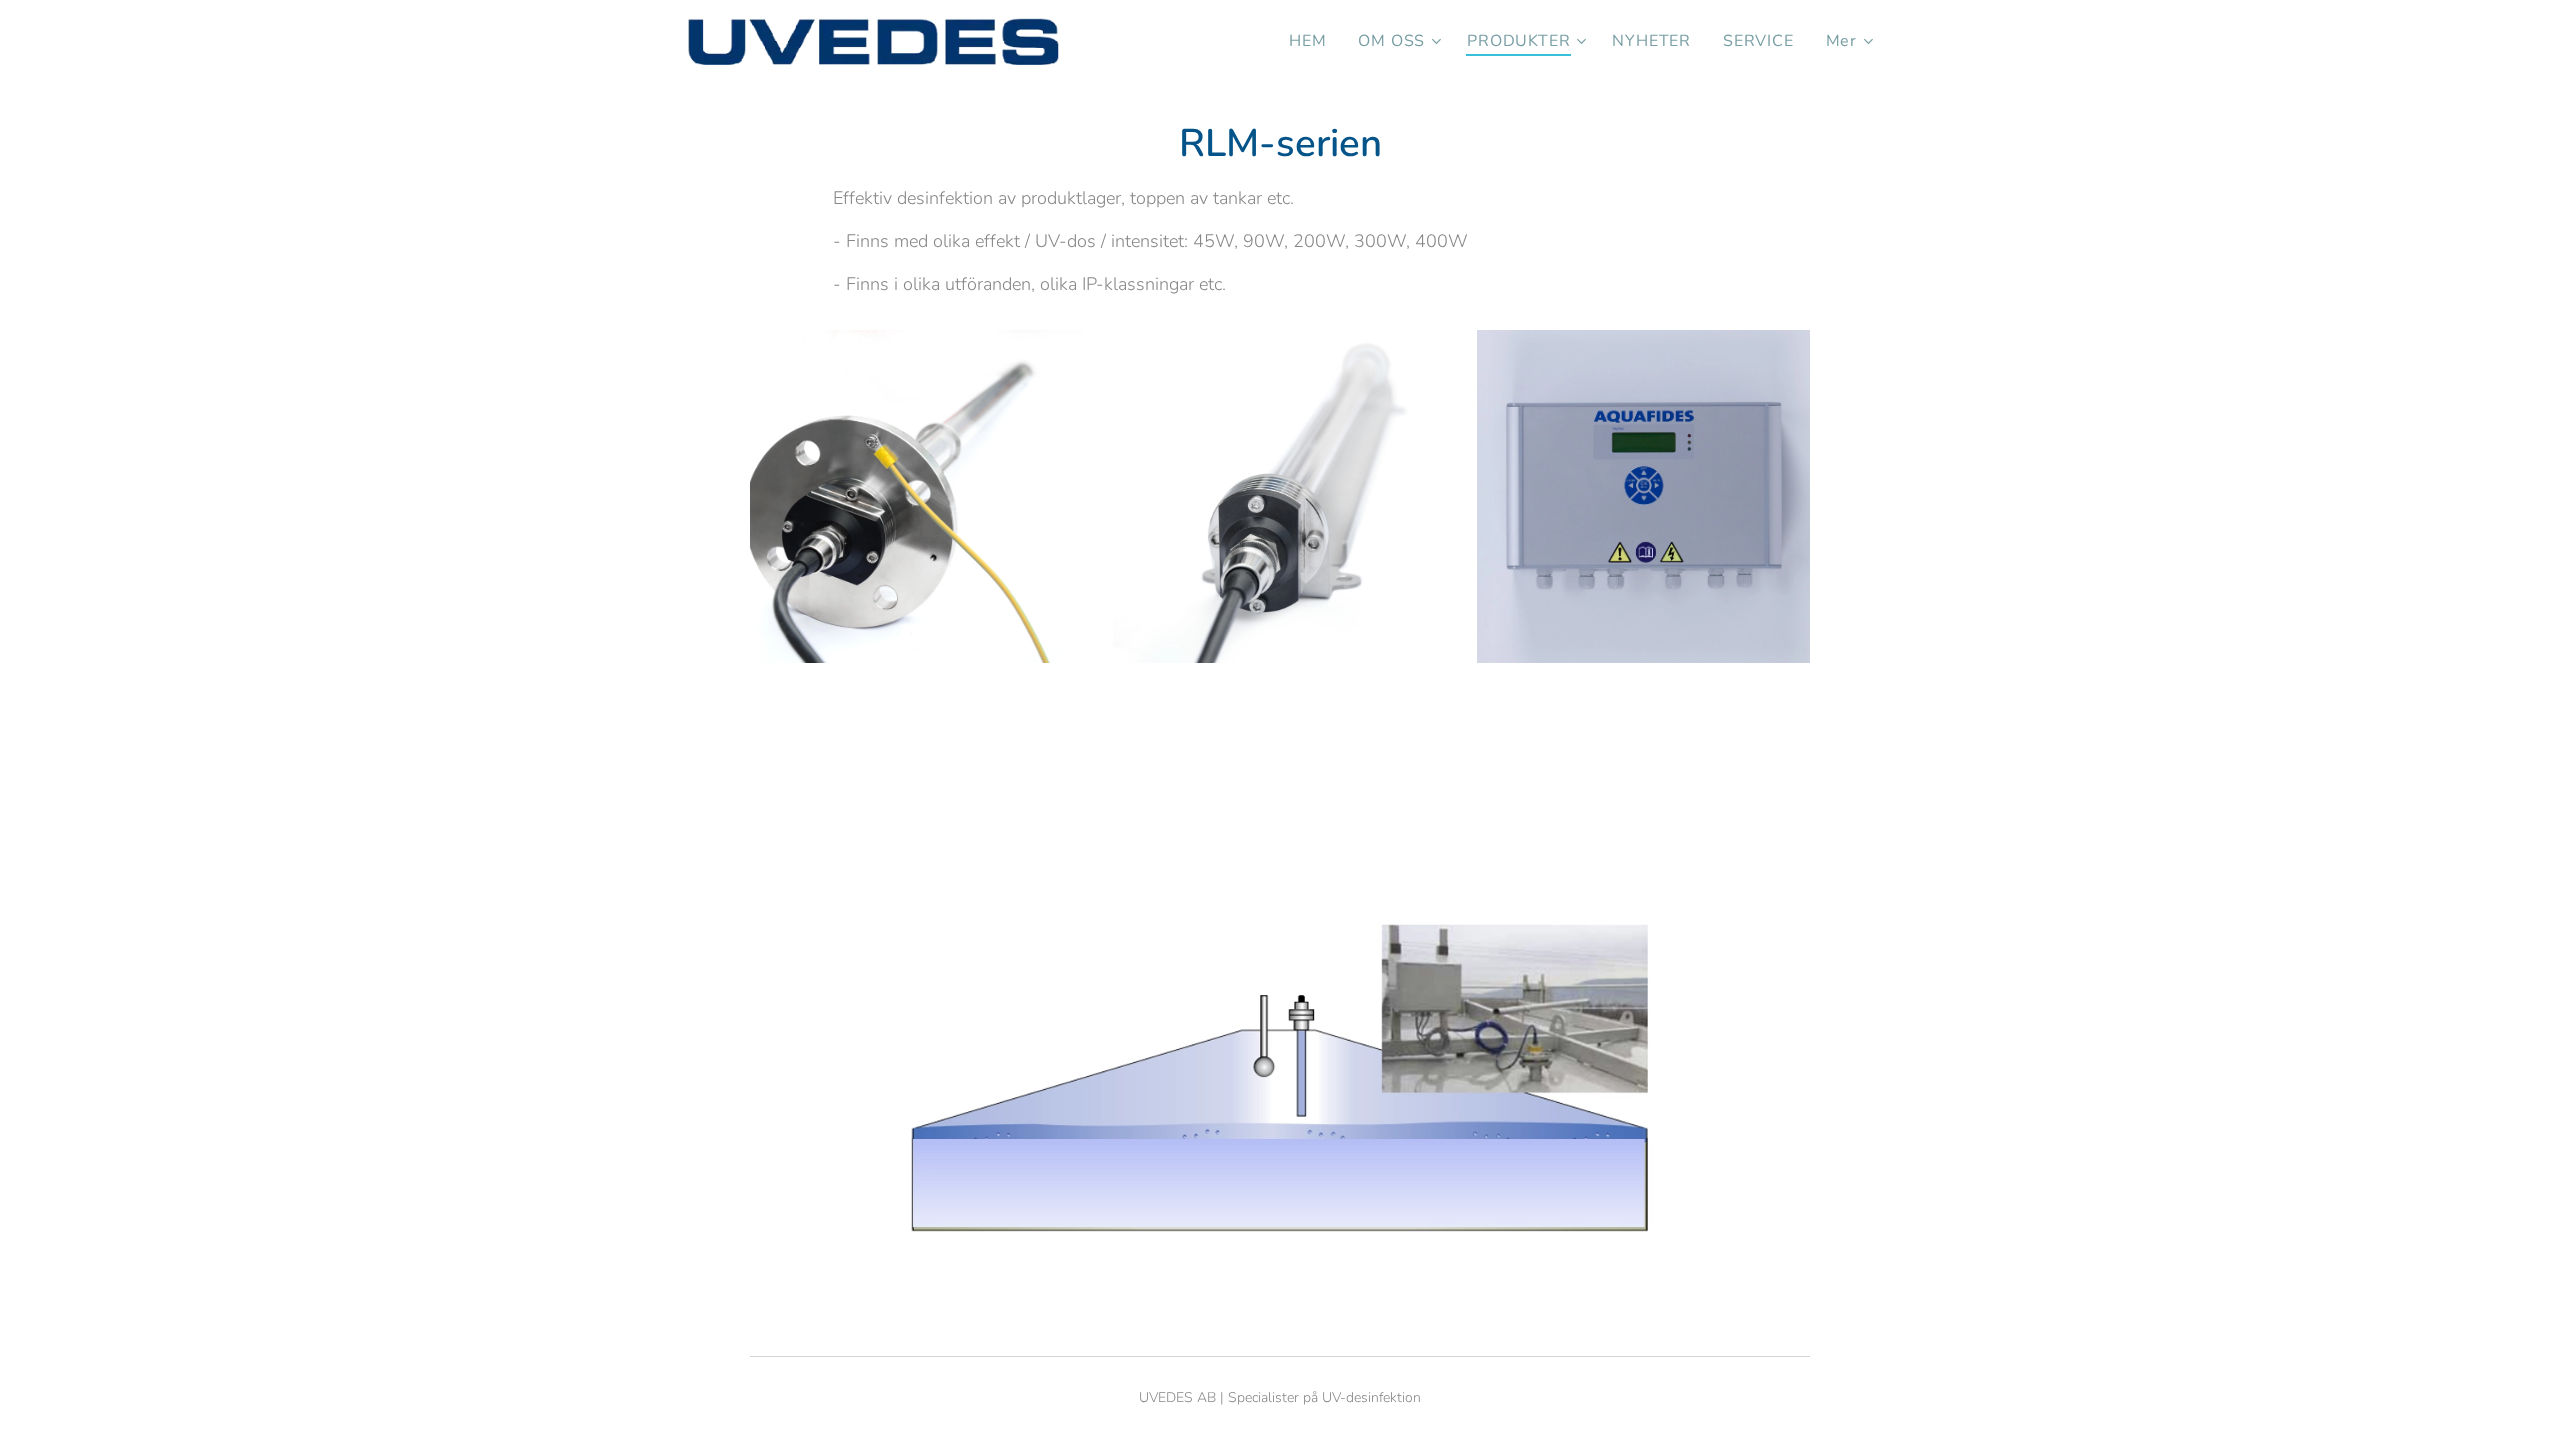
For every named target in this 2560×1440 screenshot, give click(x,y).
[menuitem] (1313, 41)
